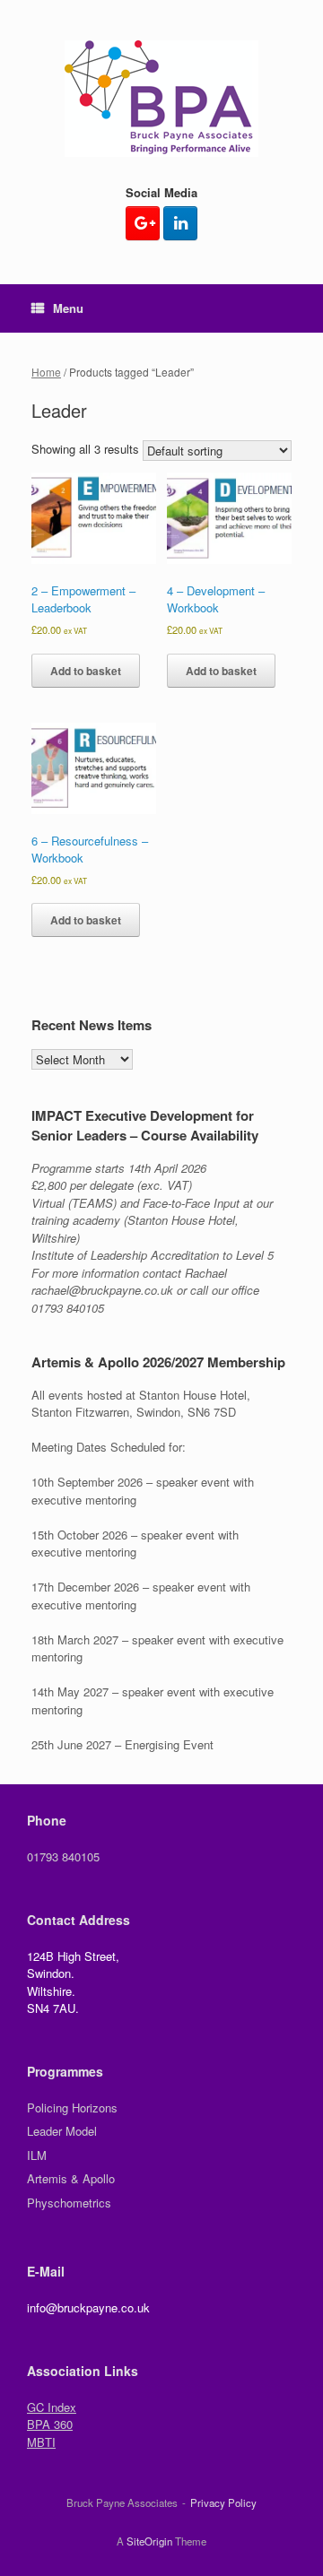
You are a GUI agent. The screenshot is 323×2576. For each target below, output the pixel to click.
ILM (37, 2155)
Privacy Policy (223, 2502)
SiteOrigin (149, 2541)
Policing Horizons (72, 2108)
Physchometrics (69, 2203)
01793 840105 (63, 1856)
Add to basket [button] (86, 671)
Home (46, 372)
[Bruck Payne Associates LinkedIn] (180, 223)
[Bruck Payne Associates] (161, 99)
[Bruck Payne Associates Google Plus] (143, 223)
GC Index (52, 2407)
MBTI (41, 2442)
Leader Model (62, 2131)
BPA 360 (50, 2424)
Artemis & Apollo (71, 2178)
